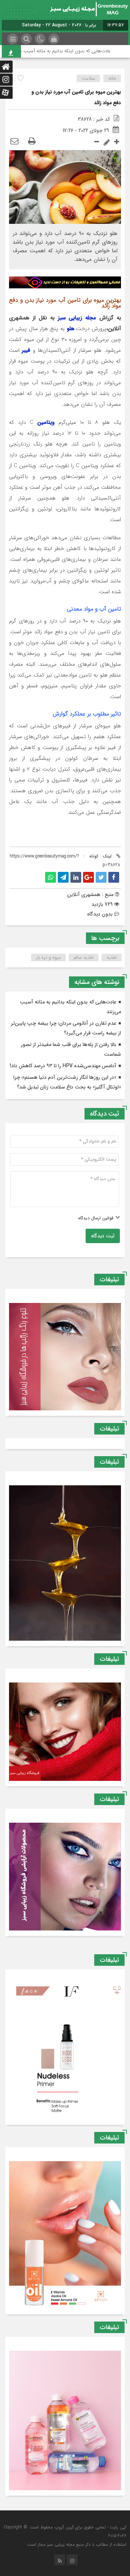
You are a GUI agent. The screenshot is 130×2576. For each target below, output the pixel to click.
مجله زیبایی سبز (77, 318)
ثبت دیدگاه (103, 1236)
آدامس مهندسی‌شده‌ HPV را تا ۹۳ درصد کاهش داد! (63, 1066)
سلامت (88, 78)
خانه (112, 78)
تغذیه (112, 957)
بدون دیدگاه (100, 914)
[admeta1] (65, 282)
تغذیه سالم (84, 957)
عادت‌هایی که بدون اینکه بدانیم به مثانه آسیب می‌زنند (74, 51)
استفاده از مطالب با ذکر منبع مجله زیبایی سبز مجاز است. (76, 2544)
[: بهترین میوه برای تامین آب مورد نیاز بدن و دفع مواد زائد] (14, 142)
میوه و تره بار (49, 957)
